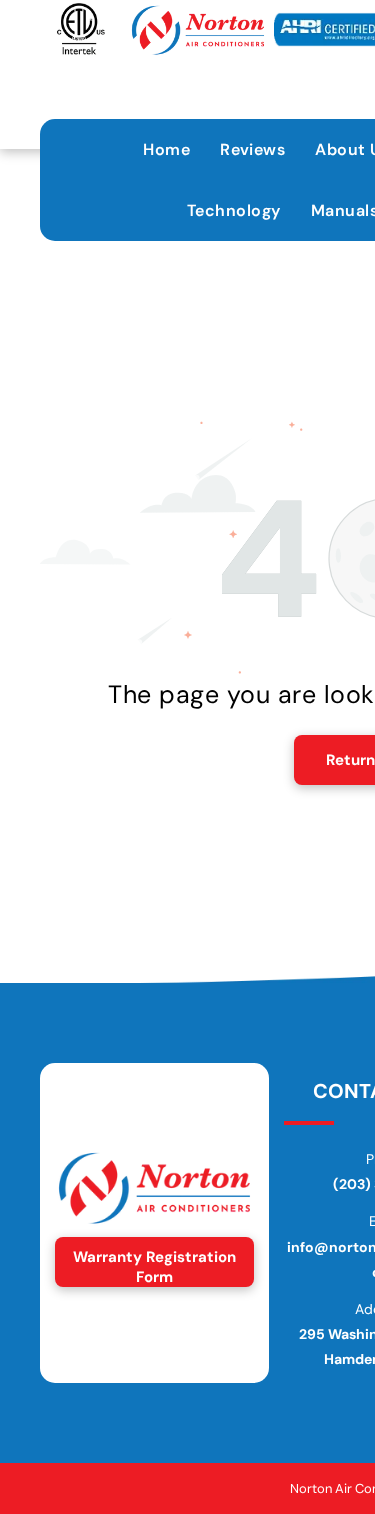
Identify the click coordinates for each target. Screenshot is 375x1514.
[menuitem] (166, 149)
